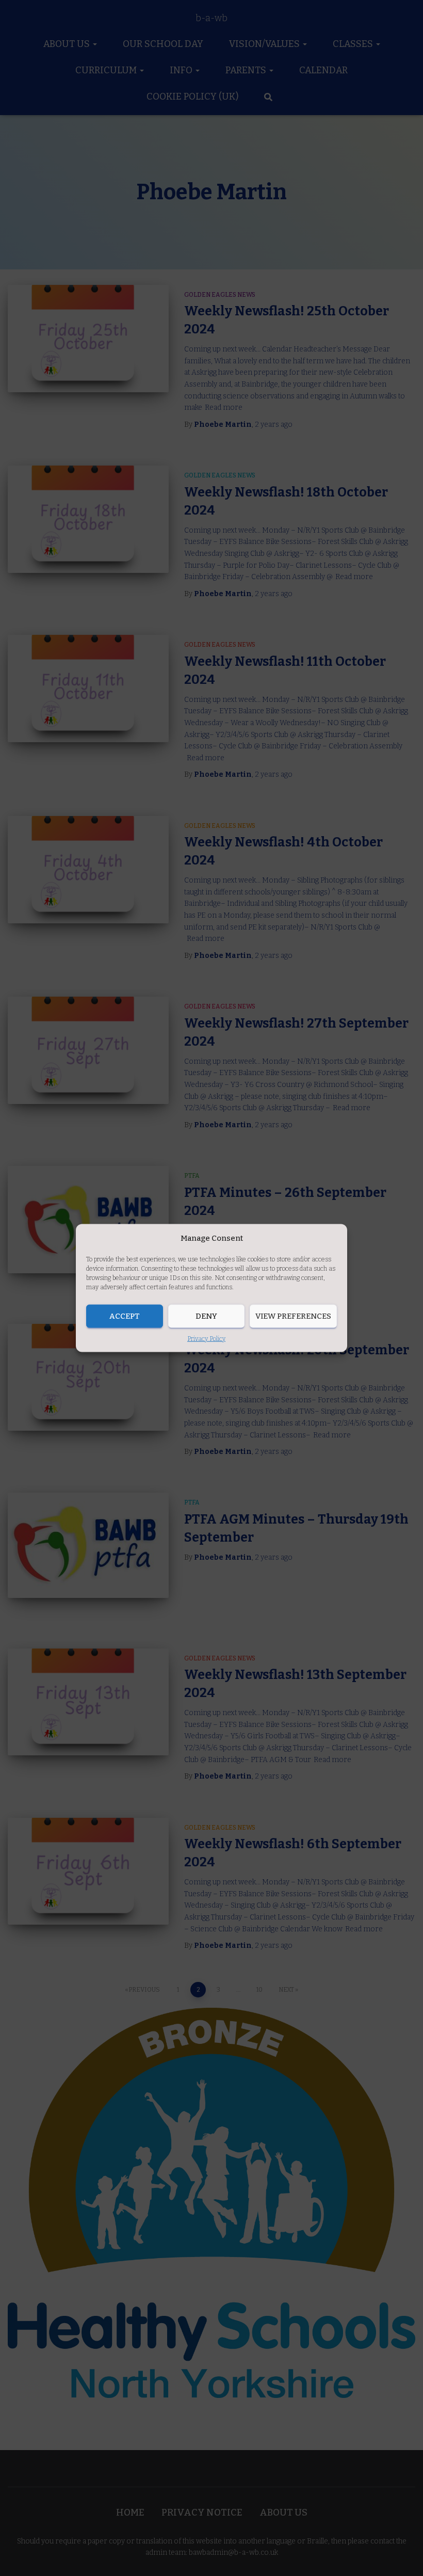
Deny (206, 1316)
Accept (125, 1316)
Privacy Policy (206, 1338)
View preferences (293, 1316)
